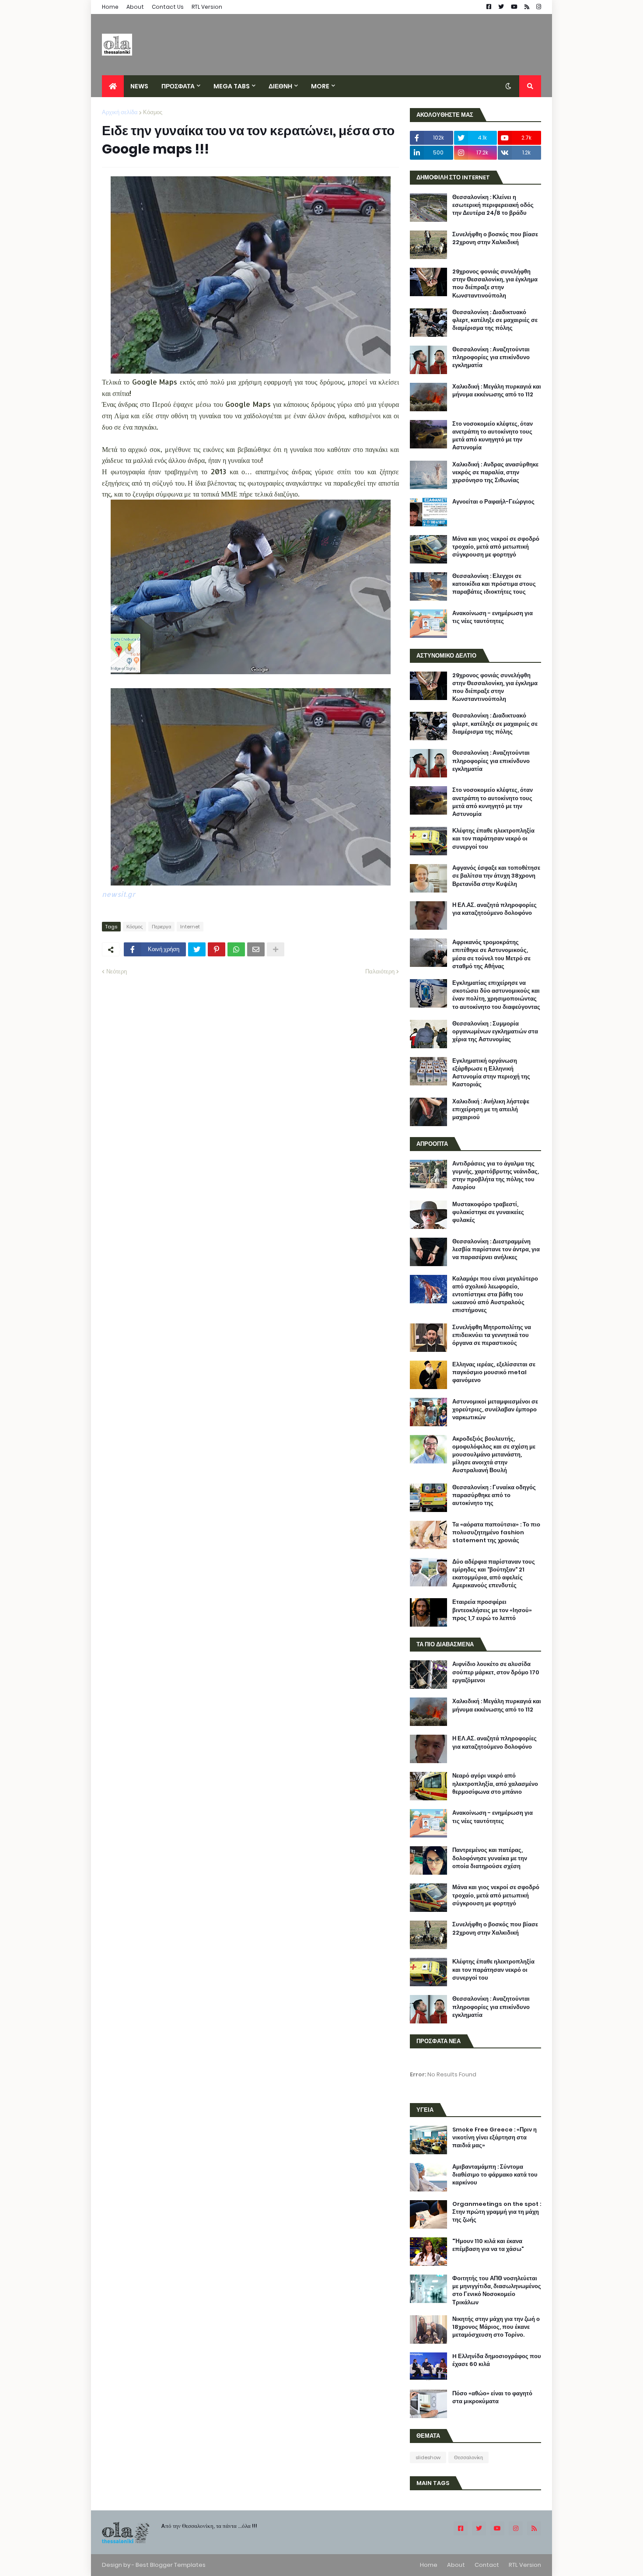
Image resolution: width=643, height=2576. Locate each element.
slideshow (428, 2457)
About (135, 7)
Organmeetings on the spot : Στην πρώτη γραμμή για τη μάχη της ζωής (497, 2212)
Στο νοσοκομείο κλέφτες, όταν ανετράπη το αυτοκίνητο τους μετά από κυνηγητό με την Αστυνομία (493, 436)
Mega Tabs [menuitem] (232, 86)
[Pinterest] (217, 949)
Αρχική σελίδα (120, 112)
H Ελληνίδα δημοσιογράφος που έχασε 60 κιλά (497, 2360)
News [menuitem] (139, 86)
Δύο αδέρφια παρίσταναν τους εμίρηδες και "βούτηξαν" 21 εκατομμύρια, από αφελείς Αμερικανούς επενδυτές (494, 1574)
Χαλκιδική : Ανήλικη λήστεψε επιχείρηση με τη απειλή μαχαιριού (491, 1109)
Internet (190, 927)
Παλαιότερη (380, 971)
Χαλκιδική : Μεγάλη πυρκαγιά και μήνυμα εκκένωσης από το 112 (497, 391)
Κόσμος (153, 112)
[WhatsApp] (236, 949)
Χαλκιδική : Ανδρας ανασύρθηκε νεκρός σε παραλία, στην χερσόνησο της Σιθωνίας (495, 472)
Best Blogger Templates (171, 2565)
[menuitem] (113, 86)
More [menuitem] (320, 86)
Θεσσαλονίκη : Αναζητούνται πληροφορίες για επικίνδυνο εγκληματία (491, 357)
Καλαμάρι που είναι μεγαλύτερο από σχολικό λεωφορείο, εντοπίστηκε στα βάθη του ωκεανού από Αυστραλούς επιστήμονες (495, 1295)
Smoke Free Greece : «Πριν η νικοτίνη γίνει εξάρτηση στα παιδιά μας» (494, 2138)
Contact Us (168, 7)
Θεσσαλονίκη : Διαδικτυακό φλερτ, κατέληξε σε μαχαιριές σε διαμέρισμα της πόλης (495, 320)
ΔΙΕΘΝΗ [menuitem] (280, 86)
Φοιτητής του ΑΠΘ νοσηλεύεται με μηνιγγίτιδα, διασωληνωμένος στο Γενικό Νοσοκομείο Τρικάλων (497, 2291)
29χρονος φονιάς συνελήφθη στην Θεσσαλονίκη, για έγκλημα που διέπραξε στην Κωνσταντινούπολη (495, 284)
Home (110, 7)
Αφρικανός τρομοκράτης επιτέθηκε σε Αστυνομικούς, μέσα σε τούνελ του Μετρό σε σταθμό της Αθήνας (491, 954)
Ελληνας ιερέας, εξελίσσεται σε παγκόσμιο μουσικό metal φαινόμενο (494, 1372)
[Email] (256, 949)
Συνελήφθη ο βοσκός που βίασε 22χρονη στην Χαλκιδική (495, 238)
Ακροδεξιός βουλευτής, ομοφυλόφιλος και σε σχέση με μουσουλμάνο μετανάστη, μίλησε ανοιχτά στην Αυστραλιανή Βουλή (494, 1455)
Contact (487, 2565)
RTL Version (207, 7)
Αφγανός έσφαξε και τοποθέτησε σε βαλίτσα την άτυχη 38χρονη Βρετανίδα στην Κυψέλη (496, 876)
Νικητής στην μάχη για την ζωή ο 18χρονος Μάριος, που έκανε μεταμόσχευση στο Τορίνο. (496, 2327)
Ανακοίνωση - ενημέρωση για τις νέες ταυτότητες (493, 617)
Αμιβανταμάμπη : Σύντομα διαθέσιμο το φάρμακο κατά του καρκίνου (495, 2175)
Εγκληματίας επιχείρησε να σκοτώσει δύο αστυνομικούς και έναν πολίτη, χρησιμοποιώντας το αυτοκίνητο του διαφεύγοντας (496, 995)
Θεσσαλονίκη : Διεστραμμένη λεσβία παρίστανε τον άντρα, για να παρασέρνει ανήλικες (496, 1249)
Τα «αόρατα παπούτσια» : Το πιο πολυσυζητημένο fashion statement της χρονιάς (496, 1533)
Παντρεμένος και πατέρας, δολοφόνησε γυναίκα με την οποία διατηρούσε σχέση (490, 1858)
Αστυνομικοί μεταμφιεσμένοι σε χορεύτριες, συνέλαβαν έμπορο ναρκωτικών (495, 1410)
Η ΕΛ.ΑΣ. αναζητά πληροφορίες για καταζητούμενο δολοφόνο (494, 909)
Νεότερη (117, 971)
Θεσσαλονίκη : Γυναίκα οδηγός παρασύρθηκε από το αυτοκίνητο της (494, 1495)
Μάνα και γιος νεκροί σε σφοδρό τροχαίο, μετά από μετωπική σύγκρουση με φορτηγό (496, 547)
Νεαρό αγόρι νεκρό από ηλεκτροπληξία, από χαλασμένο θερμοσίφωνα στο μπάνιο (495, 1784)
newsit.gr (119, 894)
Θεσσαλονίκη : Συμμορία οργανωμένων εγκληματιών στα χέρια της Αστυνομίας (495, 1032)
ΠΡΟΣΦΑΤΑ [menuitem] (178, 86)
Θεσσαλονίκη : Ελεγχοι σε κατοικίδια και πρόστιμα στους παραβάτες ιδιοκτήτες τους (494, 584)
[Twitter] (197, 949)
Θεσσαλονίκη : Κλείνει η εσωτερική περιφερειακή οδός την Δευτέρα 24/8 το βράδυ (493, 205)
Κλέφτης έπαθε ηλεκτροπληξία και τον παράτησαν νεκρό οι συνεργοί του (493, 839)
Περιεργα (161, 927)
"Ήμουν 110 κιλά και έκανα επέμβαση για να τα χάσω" (488, 2245)
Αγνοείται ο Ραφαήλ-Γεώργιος (493, 502)
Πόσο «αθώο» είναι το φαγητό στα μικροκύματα (492, 2397)
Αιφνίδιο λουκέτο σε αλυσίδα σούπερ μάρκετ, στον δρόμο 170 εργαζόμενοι (496, 1672)
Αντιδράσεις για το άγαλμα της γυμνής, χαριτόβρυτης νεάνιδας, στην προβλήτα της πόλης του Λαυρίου (496, 1176)
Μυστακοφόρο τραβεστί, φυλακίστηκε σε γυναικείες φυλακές (488, 1212)
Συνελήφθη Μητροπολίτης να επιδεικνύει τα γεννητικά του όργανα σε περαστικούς (492, 1335)
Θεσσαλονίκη (468, 2457)
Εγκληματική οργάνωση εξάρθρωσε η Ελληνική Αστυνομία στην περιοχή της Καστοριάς (491, 1073)
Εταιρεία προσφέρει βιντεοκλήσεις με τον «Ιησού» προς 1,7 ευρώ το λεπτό (492, 1610)
